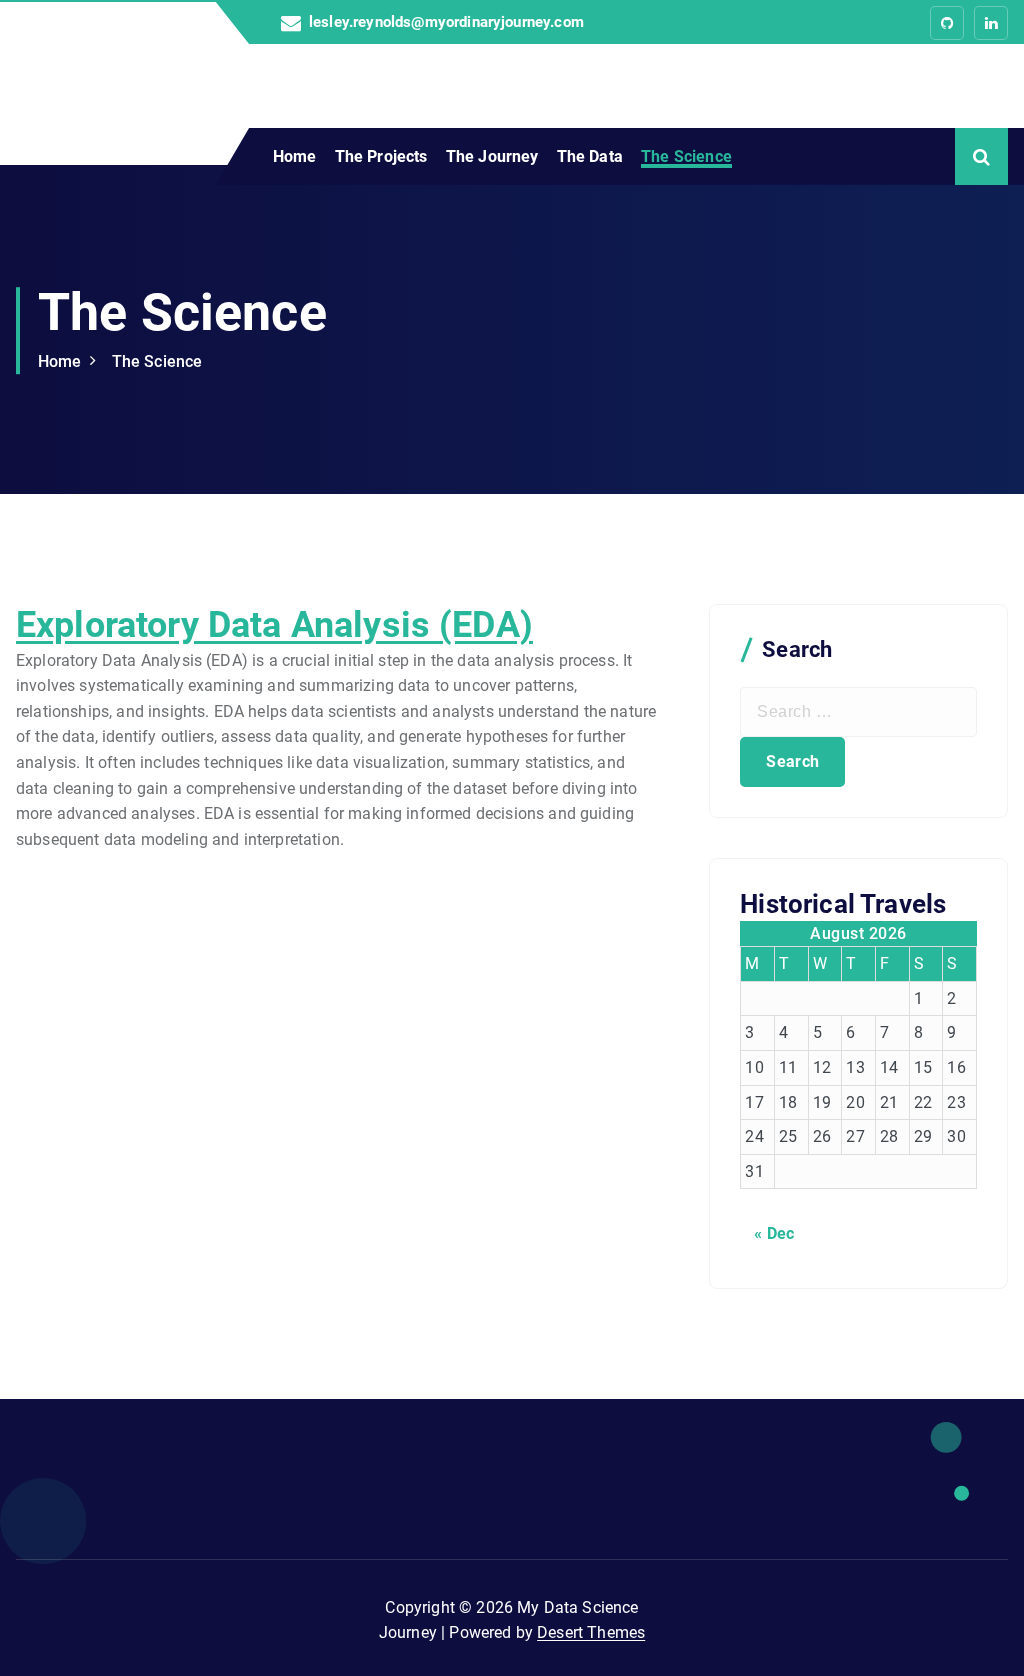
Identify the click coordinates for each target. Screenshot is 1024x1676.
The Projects (381, 156)
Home (295, 156)
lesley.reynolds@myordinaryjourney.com (446, 22)
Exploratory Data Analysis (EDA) (274, 625)
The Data (590, 156)
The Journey (492, 156)
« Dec (774, 1233)
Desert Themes (591, 1632)
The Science (686, 156)
